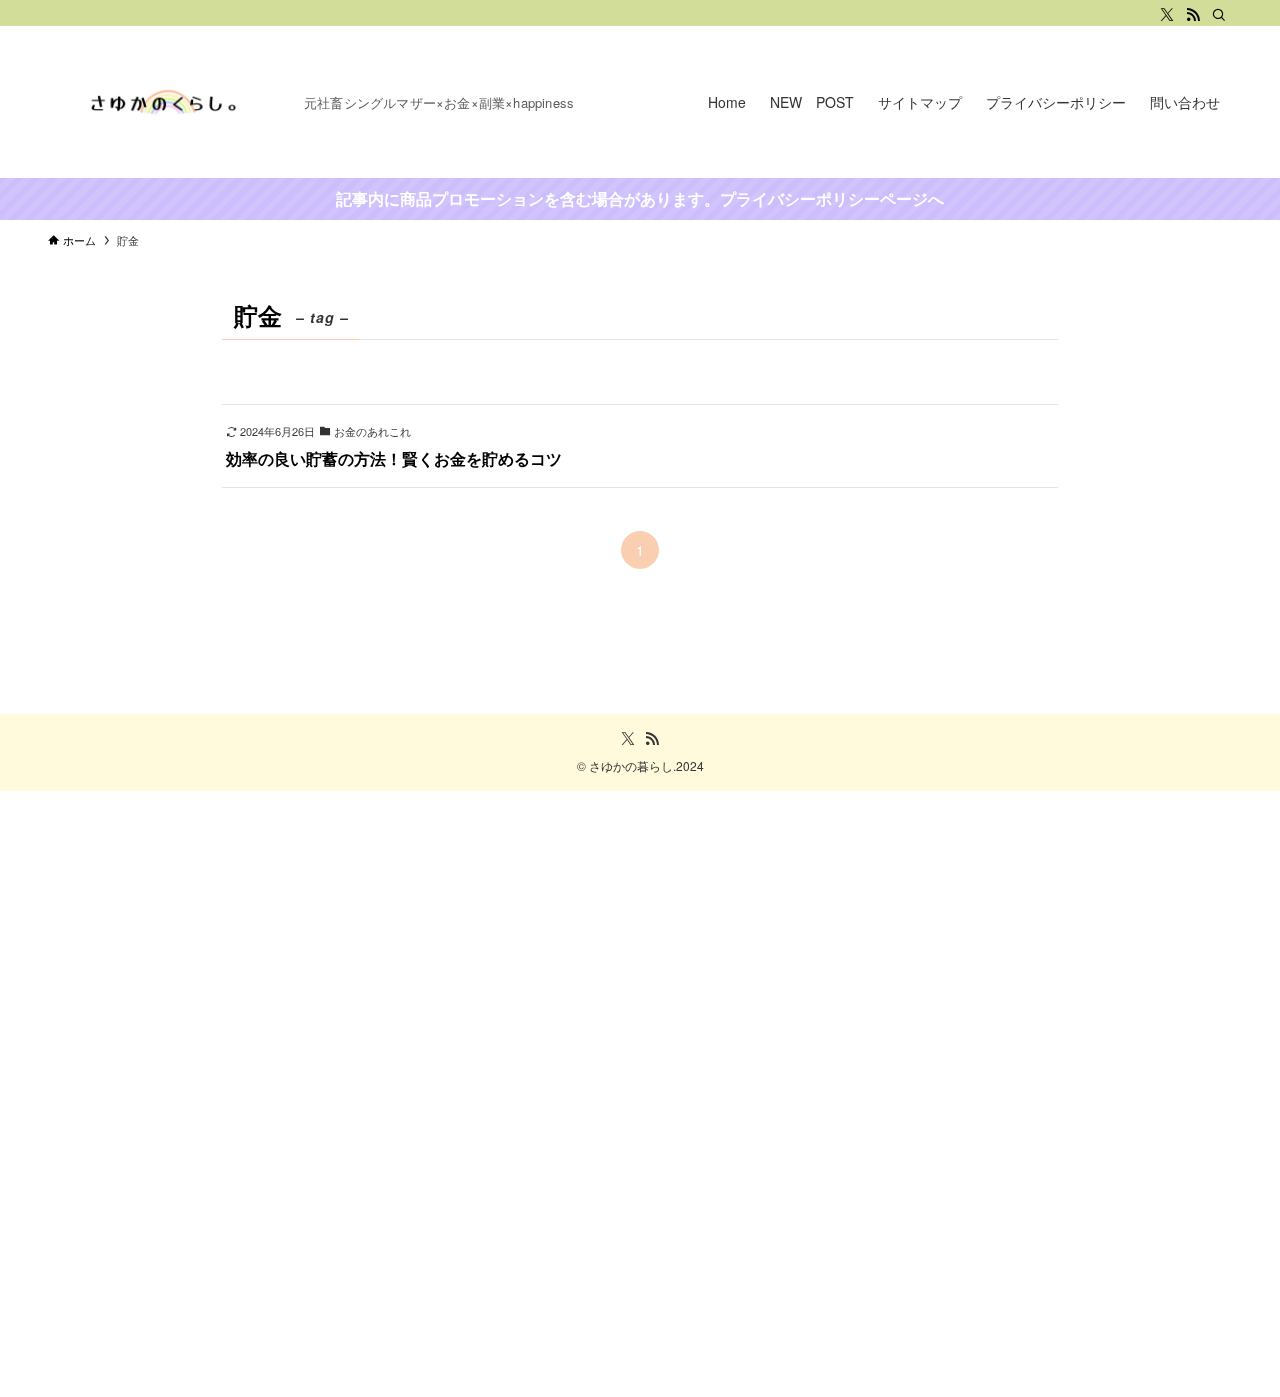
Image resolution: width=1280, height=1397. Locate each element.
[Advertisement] (600, 1091)
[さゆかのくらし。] (168, 102)
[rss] (1193, 15)
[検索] (1219, 15)
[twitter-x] (1167, 15)
